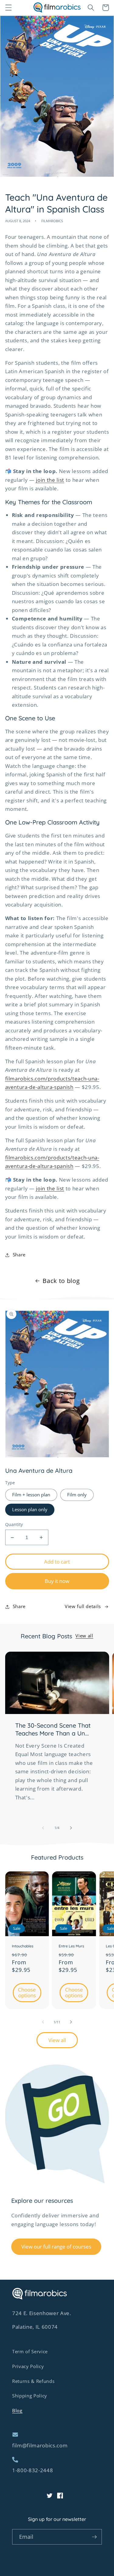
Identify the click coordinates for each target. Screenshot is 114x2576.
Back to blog (61, 1281)
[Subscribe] (94, 2537)
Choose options (27, 1993)
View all (84, 1636)
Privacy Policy (28, 2366)
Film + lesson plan (31, 1495)
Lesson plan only (30, 1510)
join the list (50, 480)
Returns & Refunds (33, 2381)
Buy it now (57, 1581)
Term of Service (30, 2352)
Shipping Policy (30, 2396)
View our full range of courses (56, 2247)
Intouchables (23, 1946)
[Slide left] (43, 1828)
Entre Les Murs (71, 1946)
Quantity (14, 1524)
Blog (17, 2411)
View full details (83, 1606)
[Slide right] (71, 1828)
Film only (77, 1495)
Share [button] (19, 1255)
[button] (8, 8)
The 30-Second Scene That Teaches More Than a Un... (53, 1729)
